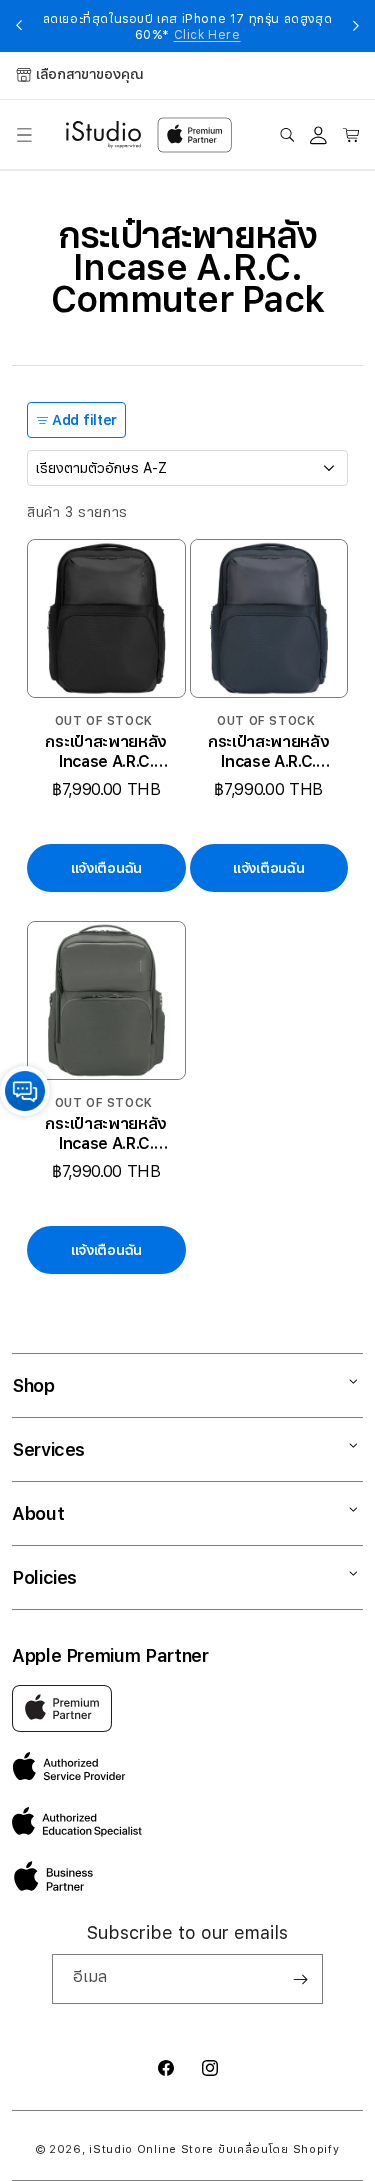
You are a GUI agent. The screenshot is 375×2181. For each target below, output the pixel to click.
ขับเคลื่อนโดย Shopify (279, 2149)
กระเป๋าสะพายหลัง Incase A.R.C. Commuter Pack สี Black (106, 752)
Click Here (207, 35)
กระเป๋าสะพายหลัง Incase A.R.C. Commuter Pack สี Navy (269, 752)
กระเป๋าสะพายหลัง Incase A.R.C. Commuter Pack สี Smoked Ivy (106, 1134)
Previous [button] (19, 26)
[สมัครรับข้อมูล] (300, 1979)
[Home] (103, 135)
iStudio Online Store (151, 2149)
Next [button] (356, 26)
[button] (24, 135)
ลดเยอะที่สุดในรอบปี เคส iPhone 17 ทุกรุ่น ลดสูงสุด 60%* (188, 27)
